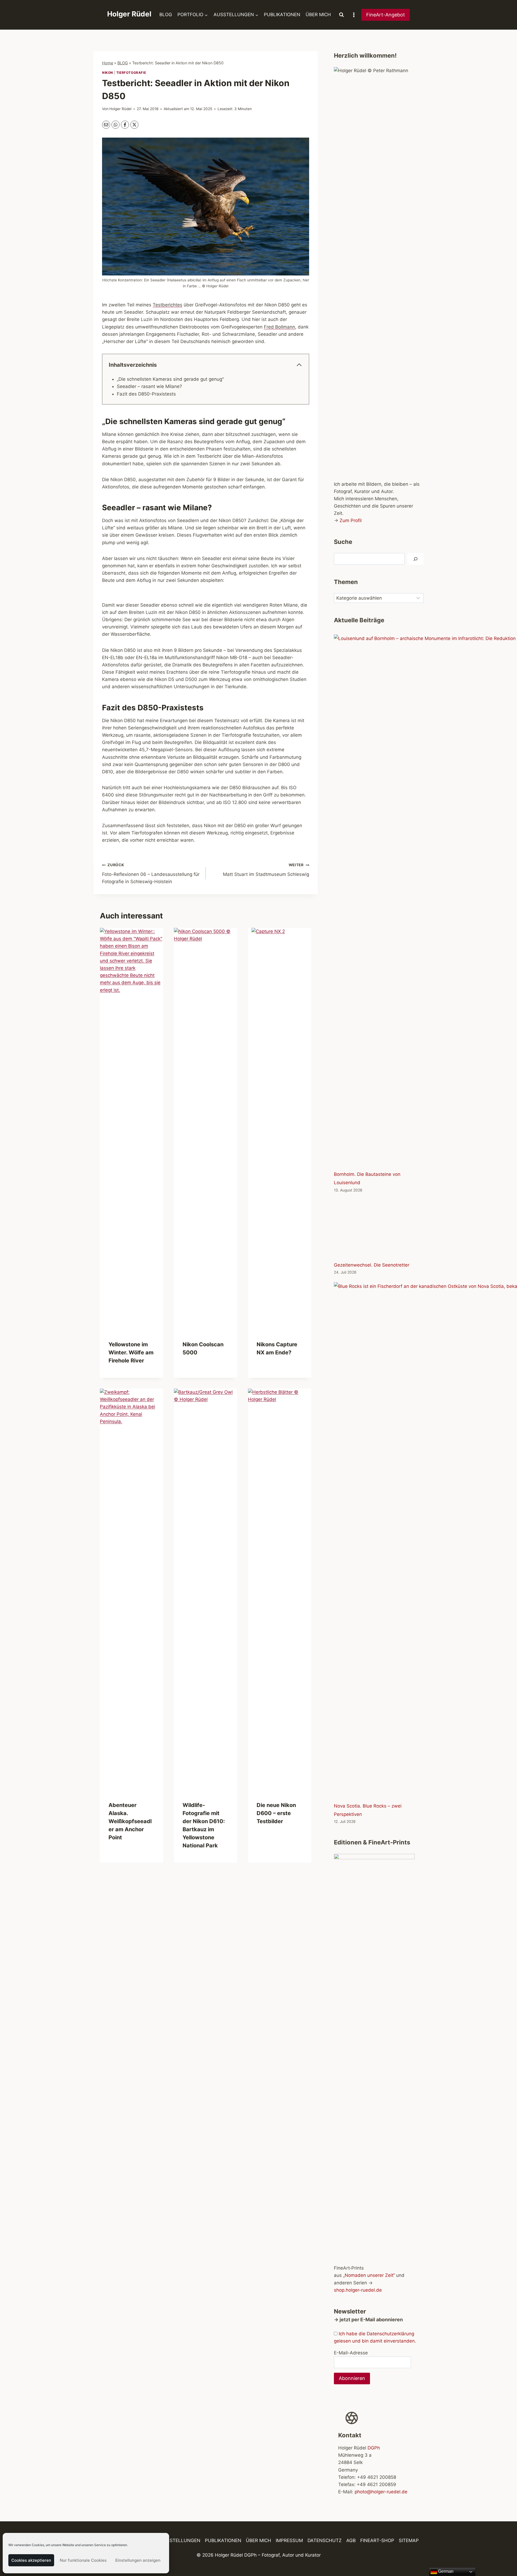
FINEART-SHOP (377, 2541)
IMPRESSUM (289, 2541)
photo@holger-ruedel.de (381, 2492)
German (445, 2571)
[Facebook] (125, 125)
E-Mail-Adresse (351, 2353)
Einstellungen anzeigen (138, 2560)
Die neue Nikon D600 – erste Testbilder (276, 1813)
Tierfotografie (131, 73)
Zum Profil (351, 520)
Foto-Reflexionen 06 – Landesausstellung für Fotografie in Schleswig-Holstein (151, 873)
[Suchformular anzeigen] (341, 15)
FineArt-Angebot (386, 15)
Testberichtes (167, 305)
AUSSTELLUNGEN (180, 2541)
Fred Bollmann (280, 327)
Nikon (108, 73)
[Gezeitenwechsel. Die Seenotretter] (379, 1229)
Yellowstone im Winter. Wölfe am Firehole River (131, 1352)
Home (108, 63)
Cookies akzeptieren (31, 2560)
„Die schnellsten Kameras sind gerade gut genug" (170, 379)
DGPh (374, 2448)
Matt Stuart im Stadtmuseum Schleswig (266, 870)
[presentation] (132, 1130)
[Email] (106, 125)
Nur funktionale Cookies (83, 2560)
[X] (134, 125)
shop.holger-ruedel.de (358, 2290)
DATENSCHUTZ (325, 2541)
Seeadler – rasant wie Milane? (149, 386)
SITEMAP (409, 2541)
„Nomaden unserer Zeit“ (369, 2275)
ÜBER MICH (318, 15)
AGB (351, 2541)
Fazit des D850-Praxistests (146, 394)
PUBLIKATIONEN (282, 15)
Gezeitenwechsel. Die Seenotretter (372, 1265)
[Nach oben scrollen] (503, 2556)
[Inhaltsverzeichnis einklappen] (299, 365)
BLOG (166, 15)
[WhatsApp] (116, 125)
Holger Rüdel (120, 109)
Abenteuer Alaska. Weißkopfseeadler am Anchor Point (130, 1821)
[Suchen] (415, 559)
